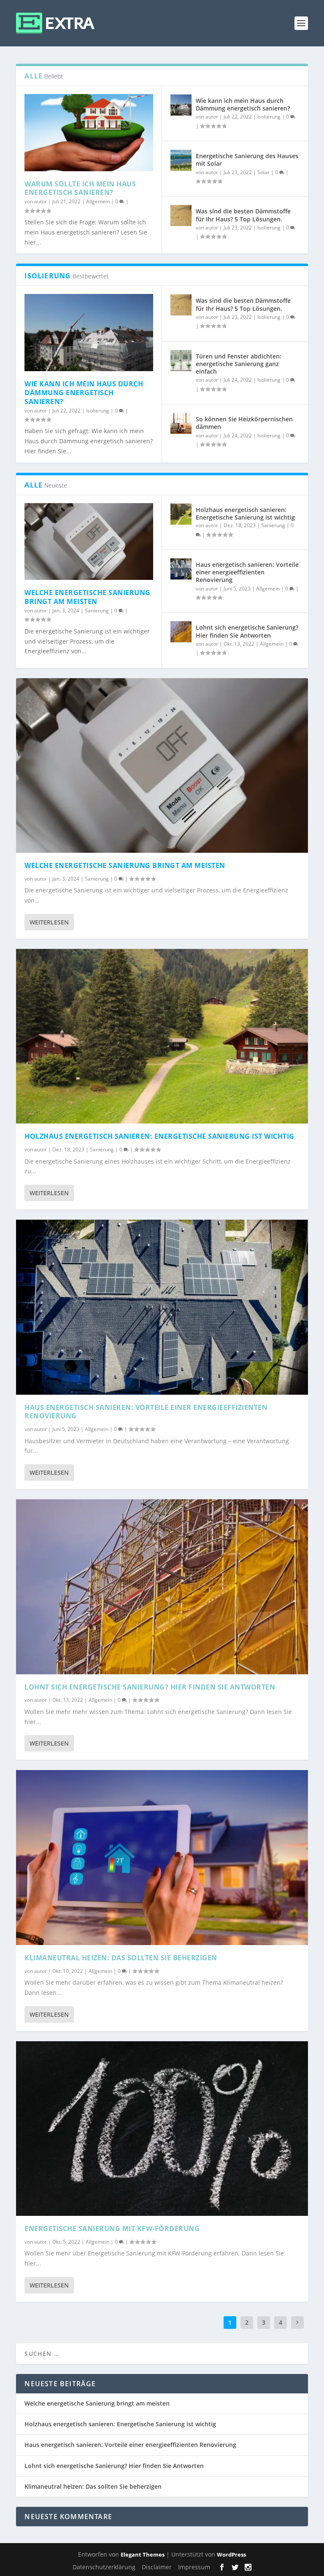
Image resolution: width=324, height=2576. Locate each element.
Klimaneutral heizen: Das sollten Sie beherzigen (121, 1958)
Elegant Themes (143, 2554)
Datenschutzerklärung (104, 2567)
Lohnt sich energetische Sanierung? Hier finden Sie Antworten (247, 631)
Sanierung (97, 610)
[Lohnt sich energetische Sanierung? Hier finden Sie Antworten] (181, 632)
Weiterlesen (49, 922)
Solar (263, 172)
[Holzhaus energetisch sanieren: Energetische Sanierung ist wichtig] (181, 514)
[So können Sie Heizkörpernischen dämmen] (181, 423)
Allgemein (98, 201)
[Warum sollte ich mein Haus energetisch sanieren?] (89, 133)
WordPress (231, 2554)
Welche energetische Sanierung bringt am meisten (88, 597)
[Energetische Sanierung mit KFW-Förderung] (162, 2129)
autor (40, 201)
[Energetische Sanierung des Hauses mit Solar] (181, 160)
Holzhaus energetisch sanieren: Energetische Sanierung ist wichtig (245, 513)
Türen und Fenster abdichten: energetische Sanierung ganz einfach (239, 364)
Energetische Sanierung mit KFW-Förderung (112, 2228)
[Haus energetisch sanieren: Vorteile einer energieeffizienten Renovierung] (181, 569)
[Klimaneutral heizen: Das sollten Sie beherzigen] (162, 1857)
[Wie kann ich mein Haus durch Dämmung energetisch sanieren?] (181, 105)
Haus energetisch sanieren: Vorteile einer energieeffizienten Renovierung (247, 572)
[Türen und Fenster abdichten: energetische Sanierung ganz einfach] (181, 361)
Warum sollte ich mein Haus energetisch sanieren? (80, 188)
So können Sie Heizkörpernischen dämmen (244, 423)
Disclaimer (157, 2567)
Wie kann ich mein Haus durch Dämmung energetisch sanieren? (243, 104)
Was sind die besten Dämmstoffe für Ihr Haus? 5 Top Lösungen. (243, 215)
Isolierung (269, 117)
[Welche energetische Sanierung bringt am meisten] (89, 542)
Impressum (194, 2567)
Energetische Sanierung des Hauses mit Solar (247, 160)
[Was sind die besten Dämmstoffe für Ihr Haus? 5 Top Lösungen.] (181, 216)
